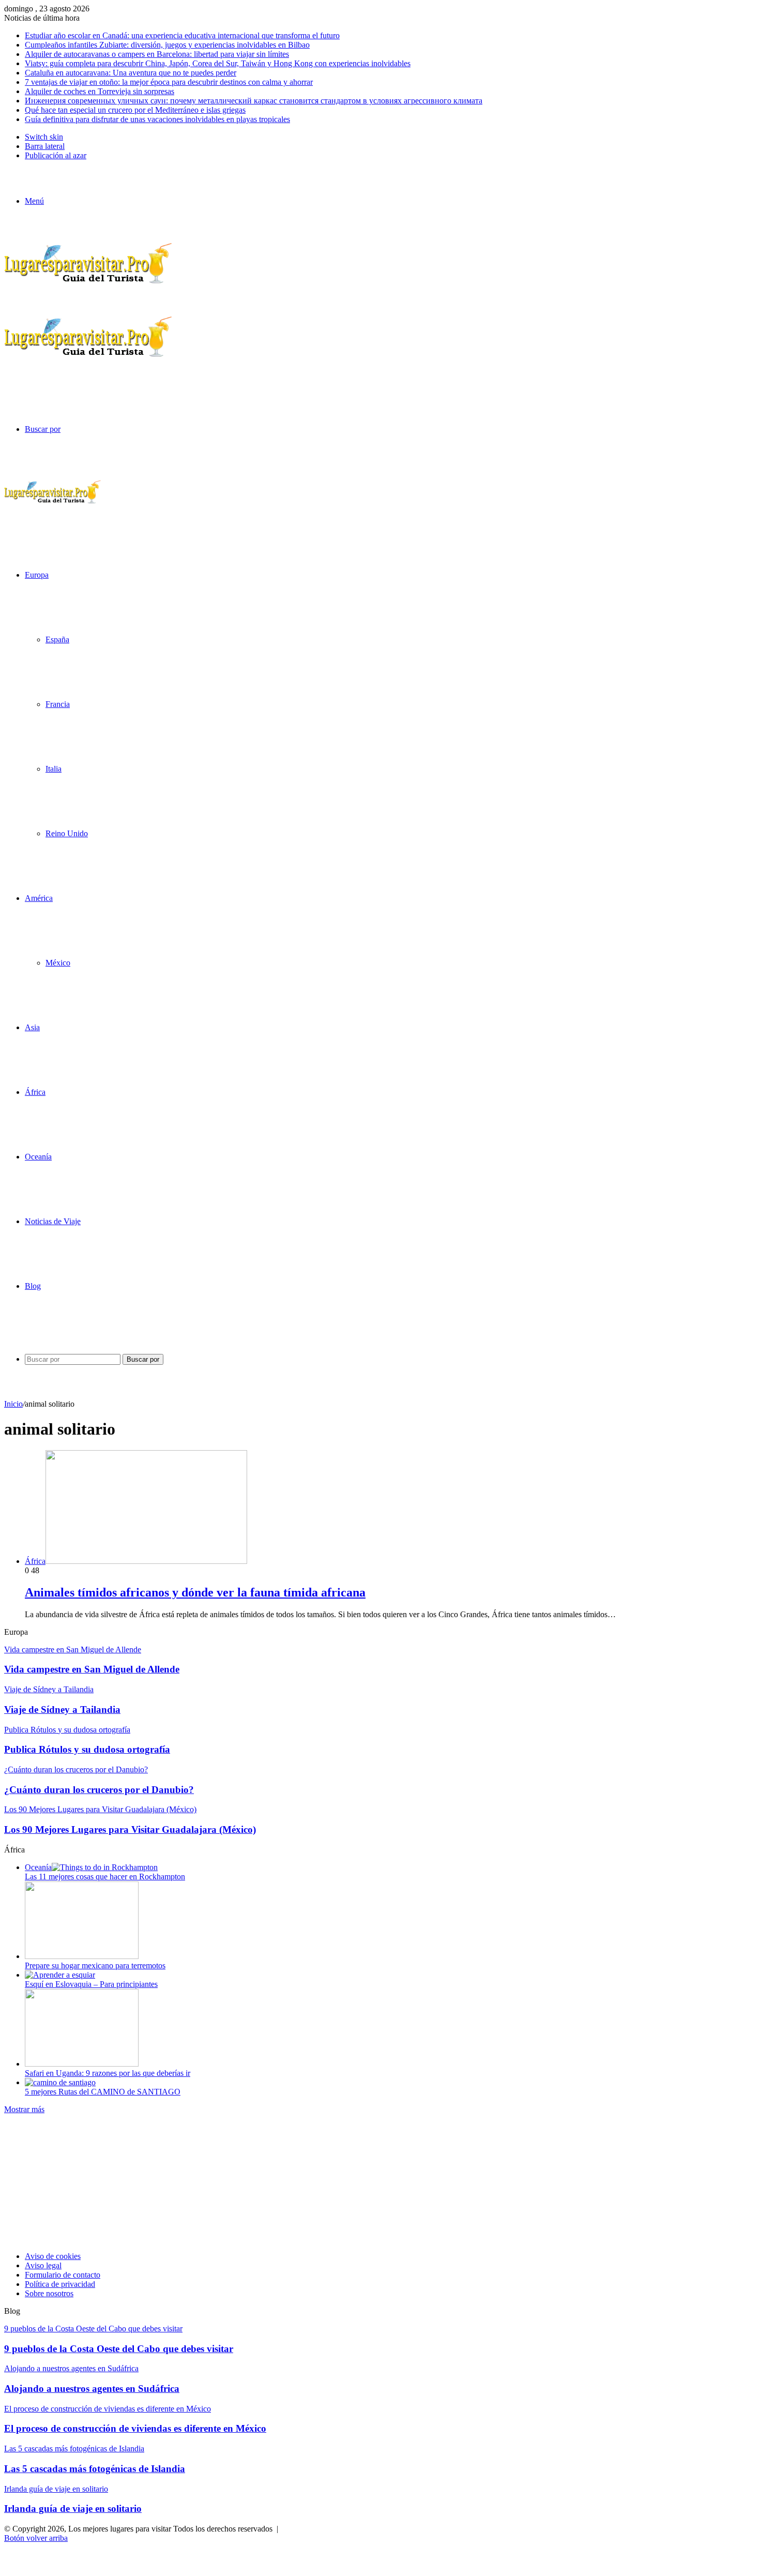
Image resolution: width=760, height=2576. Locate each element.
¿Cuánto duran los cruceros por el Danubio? (99, 1790)
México (58, 963)
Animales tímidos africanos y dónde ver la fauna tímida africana (195, 1592)
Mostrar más (24, 2109)
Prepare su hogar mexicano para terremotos (95, 1965)
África (35, 1092)
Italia (54, 769)
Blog (33, 1286)
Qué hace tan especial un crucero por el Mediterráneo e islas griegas (135, 110)
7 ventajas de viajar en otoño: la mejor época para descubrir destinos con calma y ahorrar (169, 82)
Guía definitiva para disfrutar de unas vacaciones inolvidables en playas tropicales (157, 119)
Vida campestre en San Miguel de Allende (92, 1669)
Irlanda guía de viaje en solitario (73, 2509)
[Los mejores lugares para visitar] (53, 502)
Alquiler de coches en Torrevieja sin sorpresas (100, 91)
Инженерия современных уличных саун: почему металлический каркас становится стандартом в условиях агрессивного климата (254, 101)
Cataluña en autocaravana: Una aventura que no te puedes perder (131, 73)
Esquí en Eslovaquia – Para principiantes (91, 1984)
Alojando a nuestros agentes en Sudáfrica (92, 2389)
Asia (32, 1027)
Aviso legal (43, 2265)
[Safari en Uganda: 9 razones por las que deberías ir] (82, 2064)
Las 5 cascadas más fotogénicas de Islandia (95, 2469)
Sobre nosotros (49, 2293)
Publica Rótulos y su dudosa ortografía (87, 1749)
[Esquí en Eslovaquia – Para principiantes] (60, 1975)
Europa (37, 575)
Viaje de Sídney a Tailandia (62, 1709)
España (57, 639)
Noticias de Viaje (53, 1221)
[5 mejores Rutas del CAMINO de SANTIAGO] (60, 2082)
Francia (58, 704)
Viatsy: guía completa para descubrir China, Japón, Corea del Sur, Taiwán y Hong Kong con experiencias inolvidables (218, 63)
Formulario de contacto (63, 2275)
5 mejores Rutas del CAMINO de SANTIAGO (103, 2092)
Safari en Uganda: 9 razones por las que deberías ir (108, 2073)
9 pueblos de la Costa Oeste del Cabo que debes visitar (119, 2349)
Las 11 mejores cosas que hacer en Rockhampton (105, 1877)
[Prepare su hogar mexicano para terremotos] (82, 1956)
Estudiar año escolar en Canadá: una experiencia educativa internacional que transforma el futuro (182, 35)
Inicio (13, 1404)
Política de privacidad (60, 2284)
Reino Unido (67, 833)
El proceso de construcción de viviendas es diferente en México (135, 2428)
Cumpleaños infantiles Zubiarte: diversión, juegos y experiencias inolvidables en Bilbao (167, 45)
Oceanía (38, 1157)
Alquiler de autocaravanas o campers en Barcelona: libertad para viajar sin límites (157, 54)
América (39, 898)
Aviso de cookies (53, 2256)
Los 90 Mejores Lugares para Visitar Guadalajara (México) (130, 1829)
